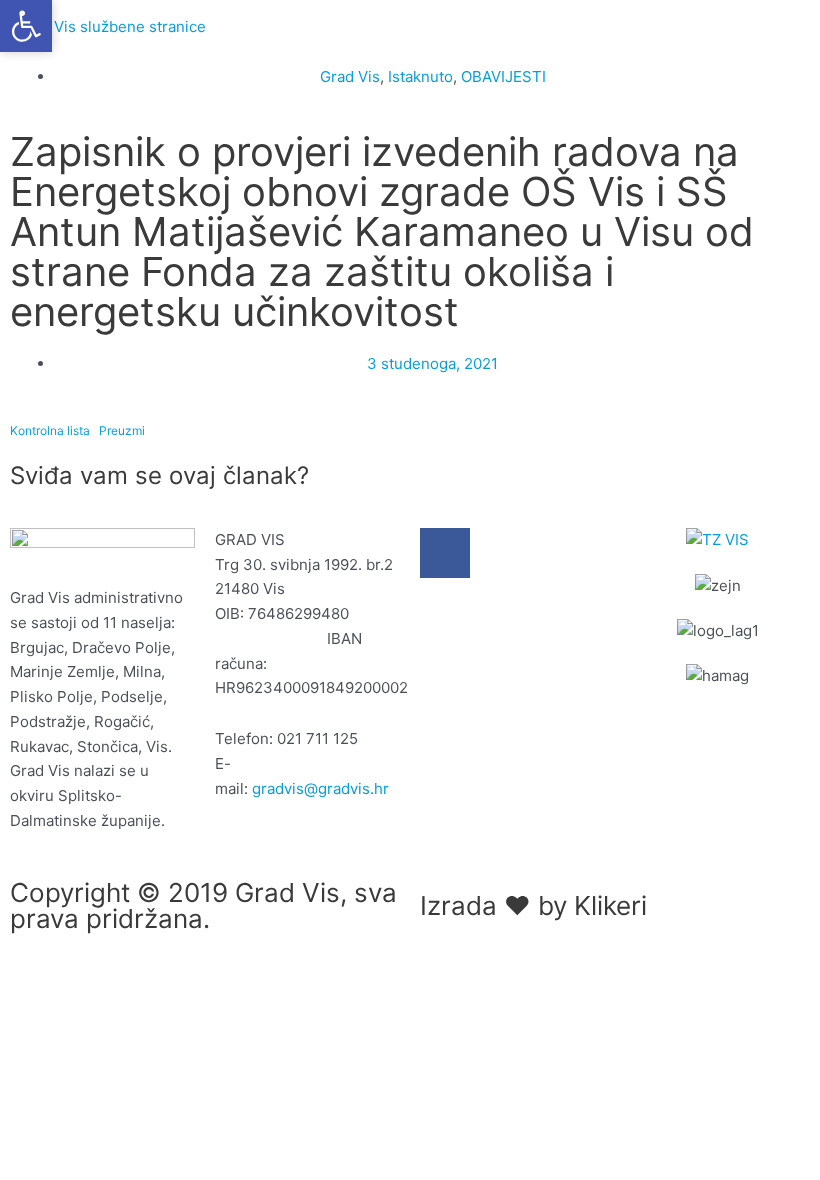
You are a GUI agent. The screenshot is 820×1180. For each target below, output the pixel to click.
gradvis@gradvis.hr (320, 788)
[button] (26, 26)
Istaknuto (420, 76)
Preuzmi (122, 430)
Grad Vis (350, 76)
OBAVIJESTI (503, 76)
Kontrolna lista (50, 430)
